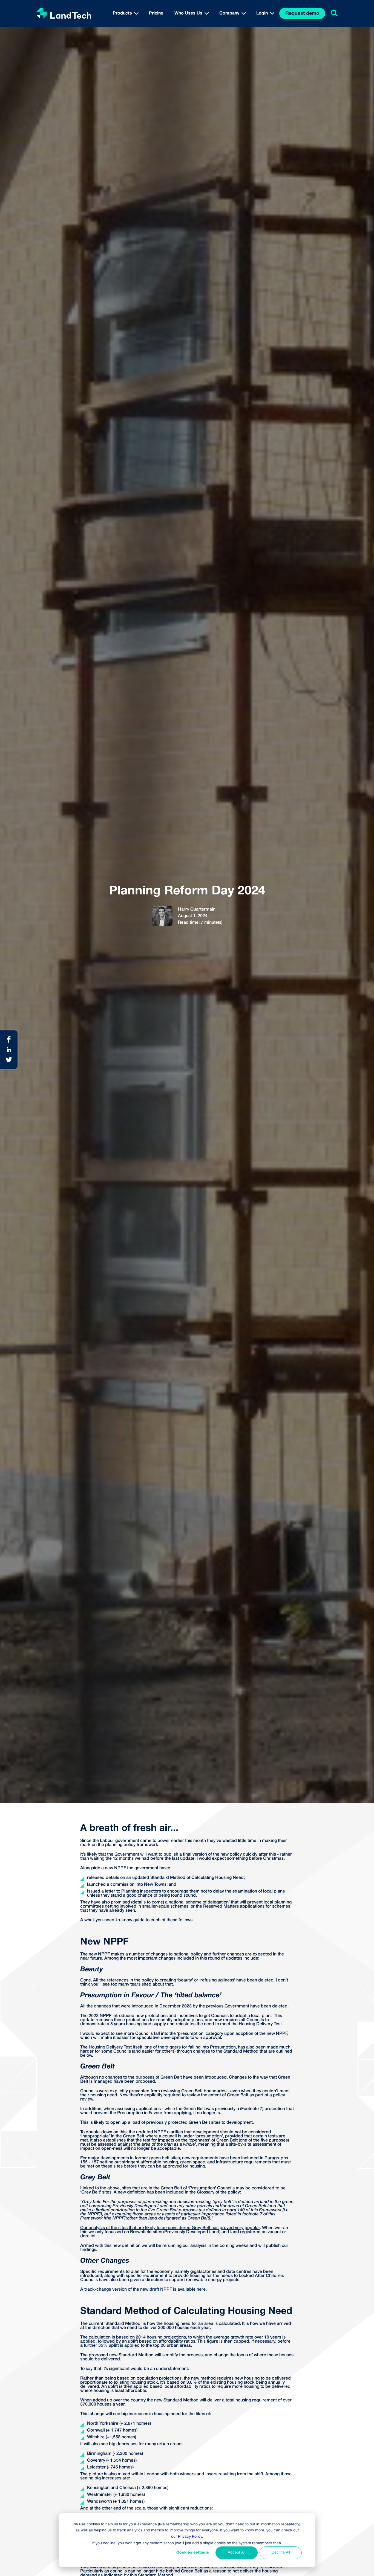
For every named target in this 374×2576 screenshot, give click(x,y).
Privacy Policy (190, 2537)
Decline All (281, 2553)
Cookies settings (193, 2553)
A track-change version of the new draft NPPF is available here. (143, 2290)
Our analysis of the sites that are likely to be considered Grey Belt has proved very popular (170, 2228)
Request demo (302, 14)
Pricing (156, 13)
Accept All (237, 2553)
